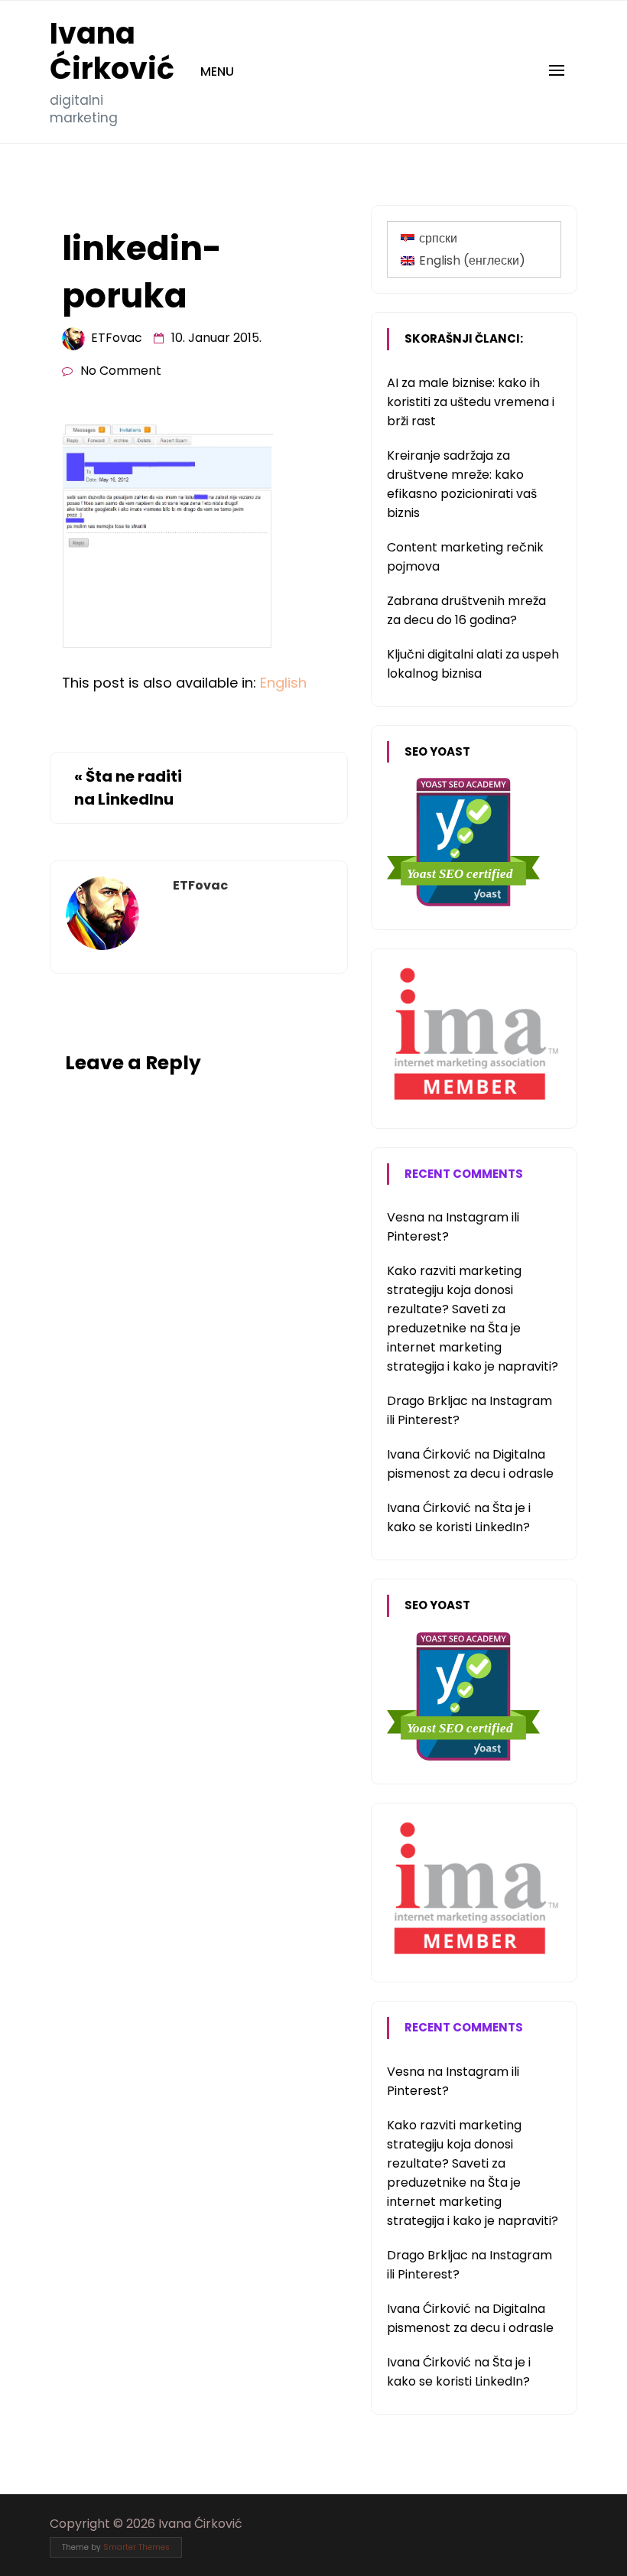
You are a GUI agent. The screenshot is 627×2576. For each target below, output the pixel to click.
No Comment (121, 371)
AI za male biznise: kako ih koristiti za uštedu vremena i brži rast (471, 402)
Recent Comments (464, 1174)
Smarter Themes (136, 2547)
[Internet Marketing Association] (474, 1101)
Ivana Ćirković (112, 51)
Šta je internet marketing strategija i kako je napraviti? (473, 1347)
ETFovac (117, 338)
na (416, 1217)
